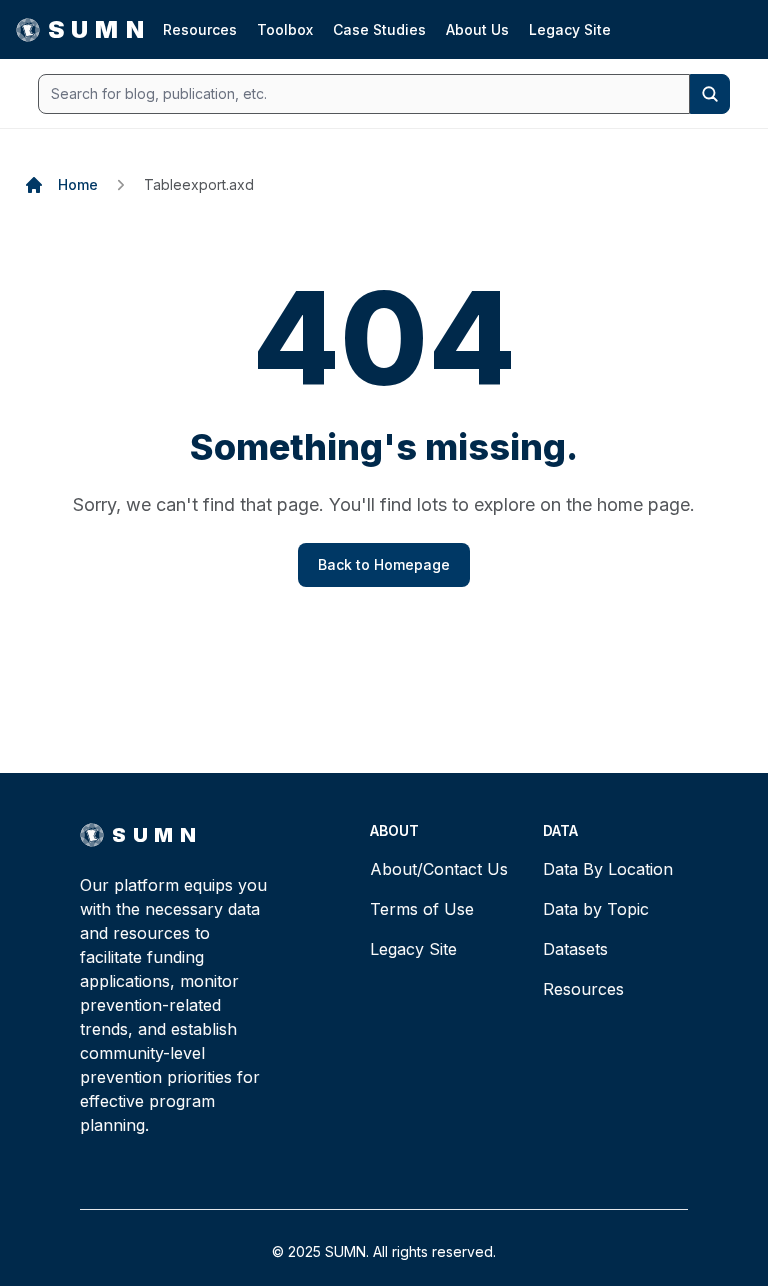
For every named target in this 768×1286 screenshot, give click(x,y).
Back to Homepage (384, 564)
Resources (200, 29)
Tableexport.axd (199, 184)
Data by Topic (596, 909)
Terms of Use (422, 909)
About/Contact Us (439, 869)
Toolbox (285, 29)
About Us (477, 29)
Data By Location (608, 869)
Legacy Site (570, 29)
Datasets (575, 949)
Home (78, 184)
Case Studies (379, 29)
